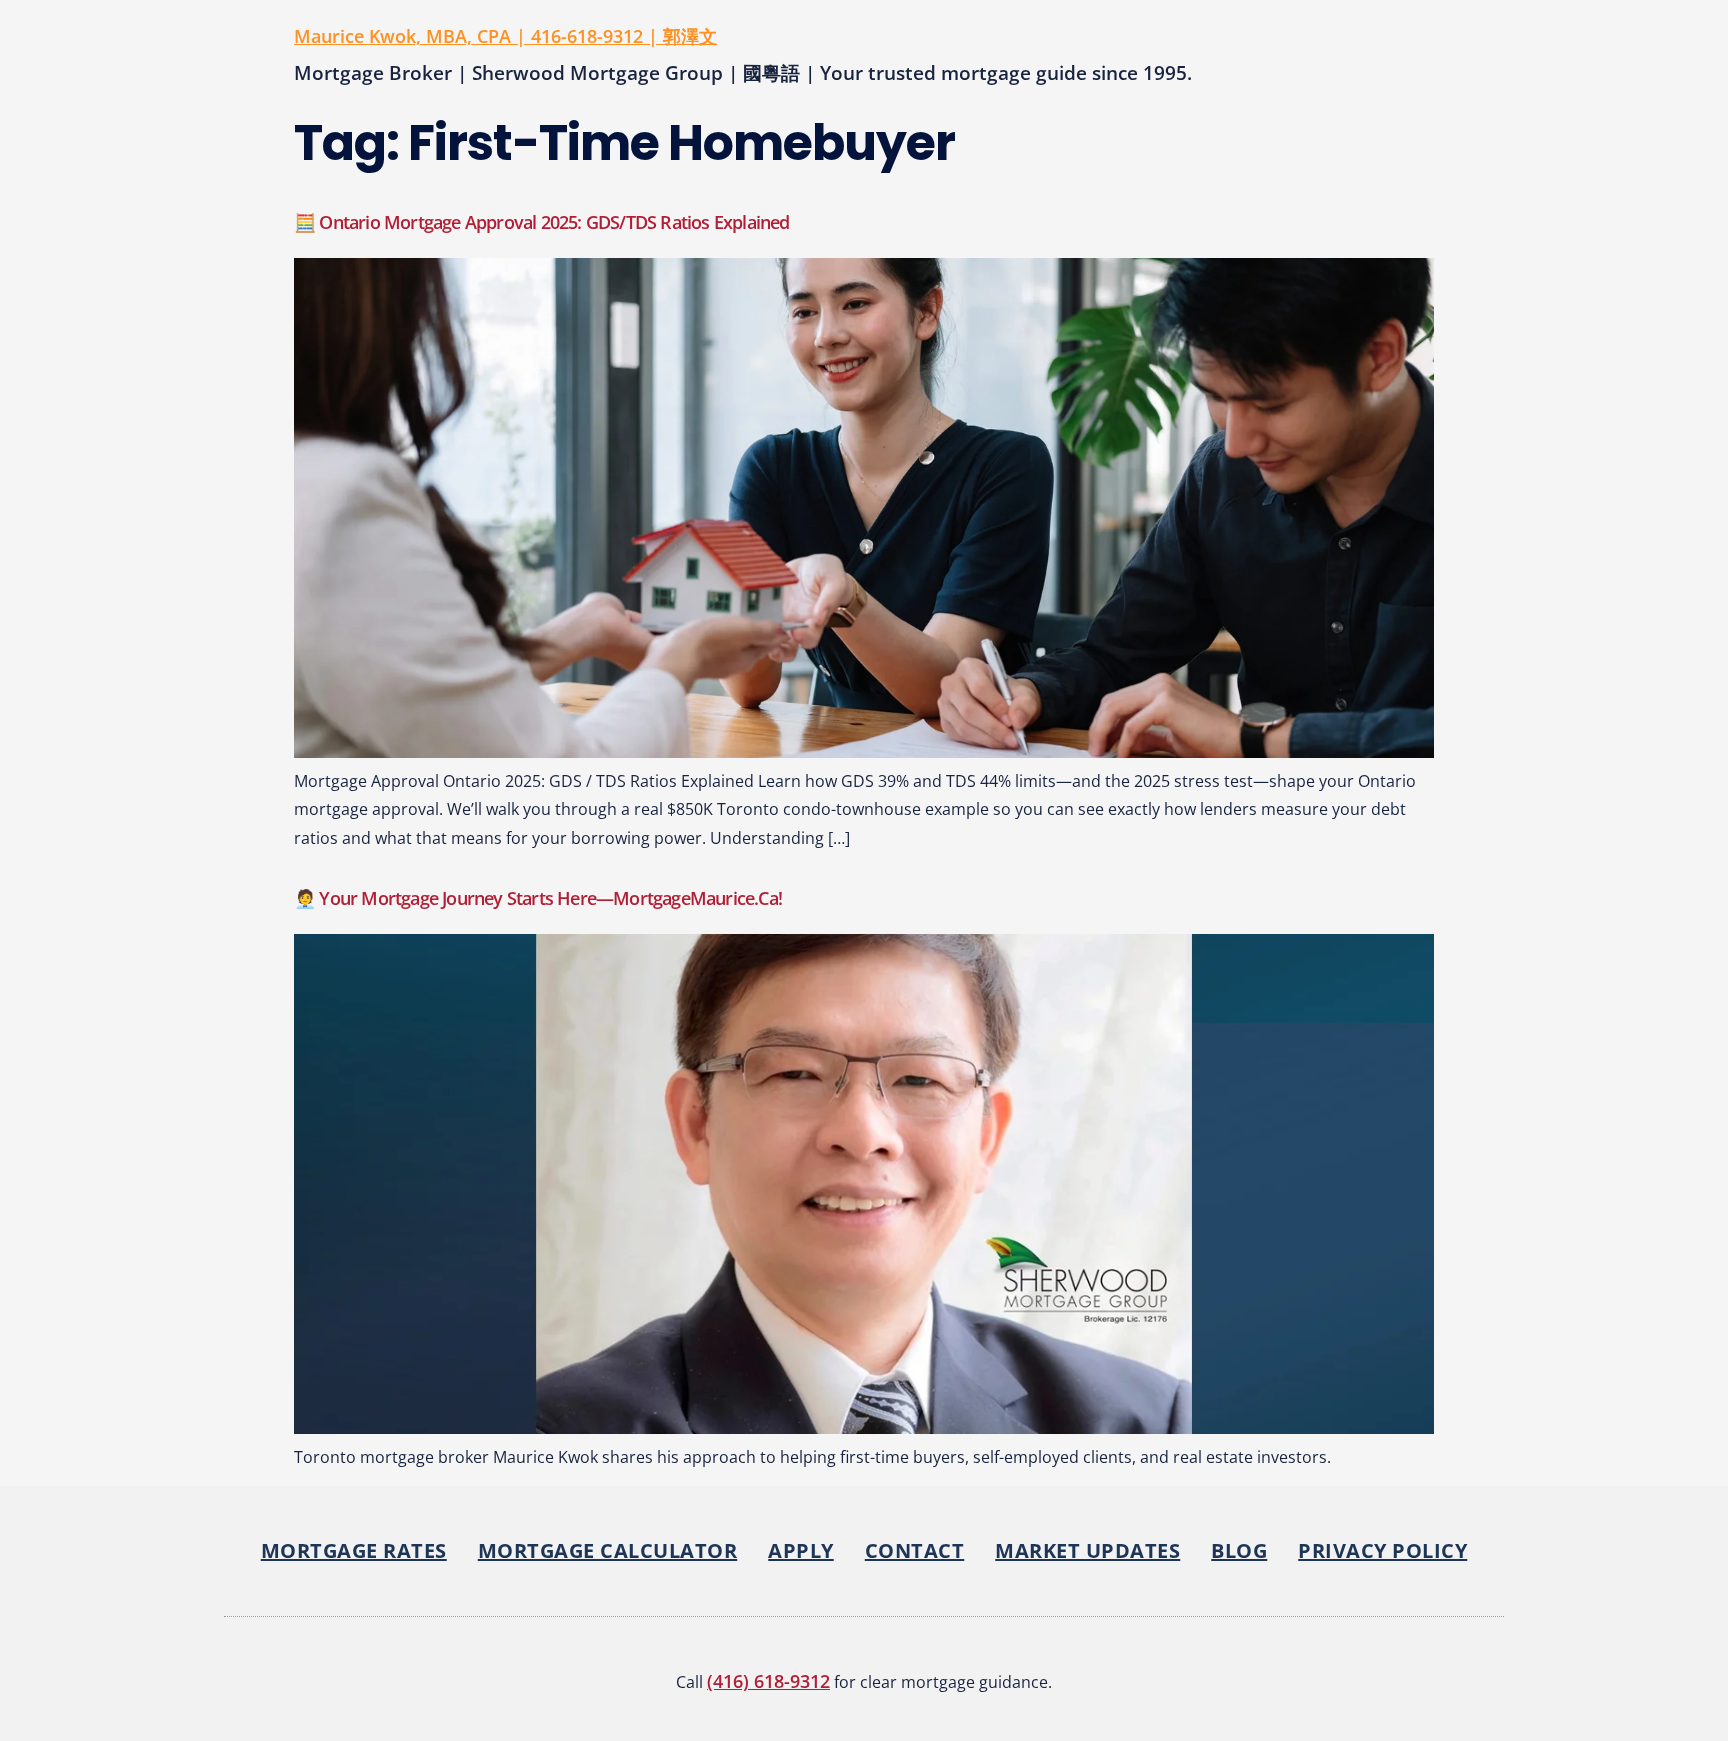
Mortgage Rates (354, 1550)
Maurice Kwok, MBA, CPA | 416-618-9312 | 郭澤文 (505, 36)
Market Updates (1087, 1550)
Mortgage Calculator (608, 1550)
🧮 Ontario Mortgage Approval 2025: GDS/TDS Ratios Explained (542, 222)
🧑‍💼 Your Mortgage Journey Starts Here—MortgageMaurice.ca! (538, 898)
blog (1239, 1550)
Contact (915, 1550)
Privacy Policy (1382, 1550)
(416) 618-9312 (768, 1681)
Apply (801, 1550)
